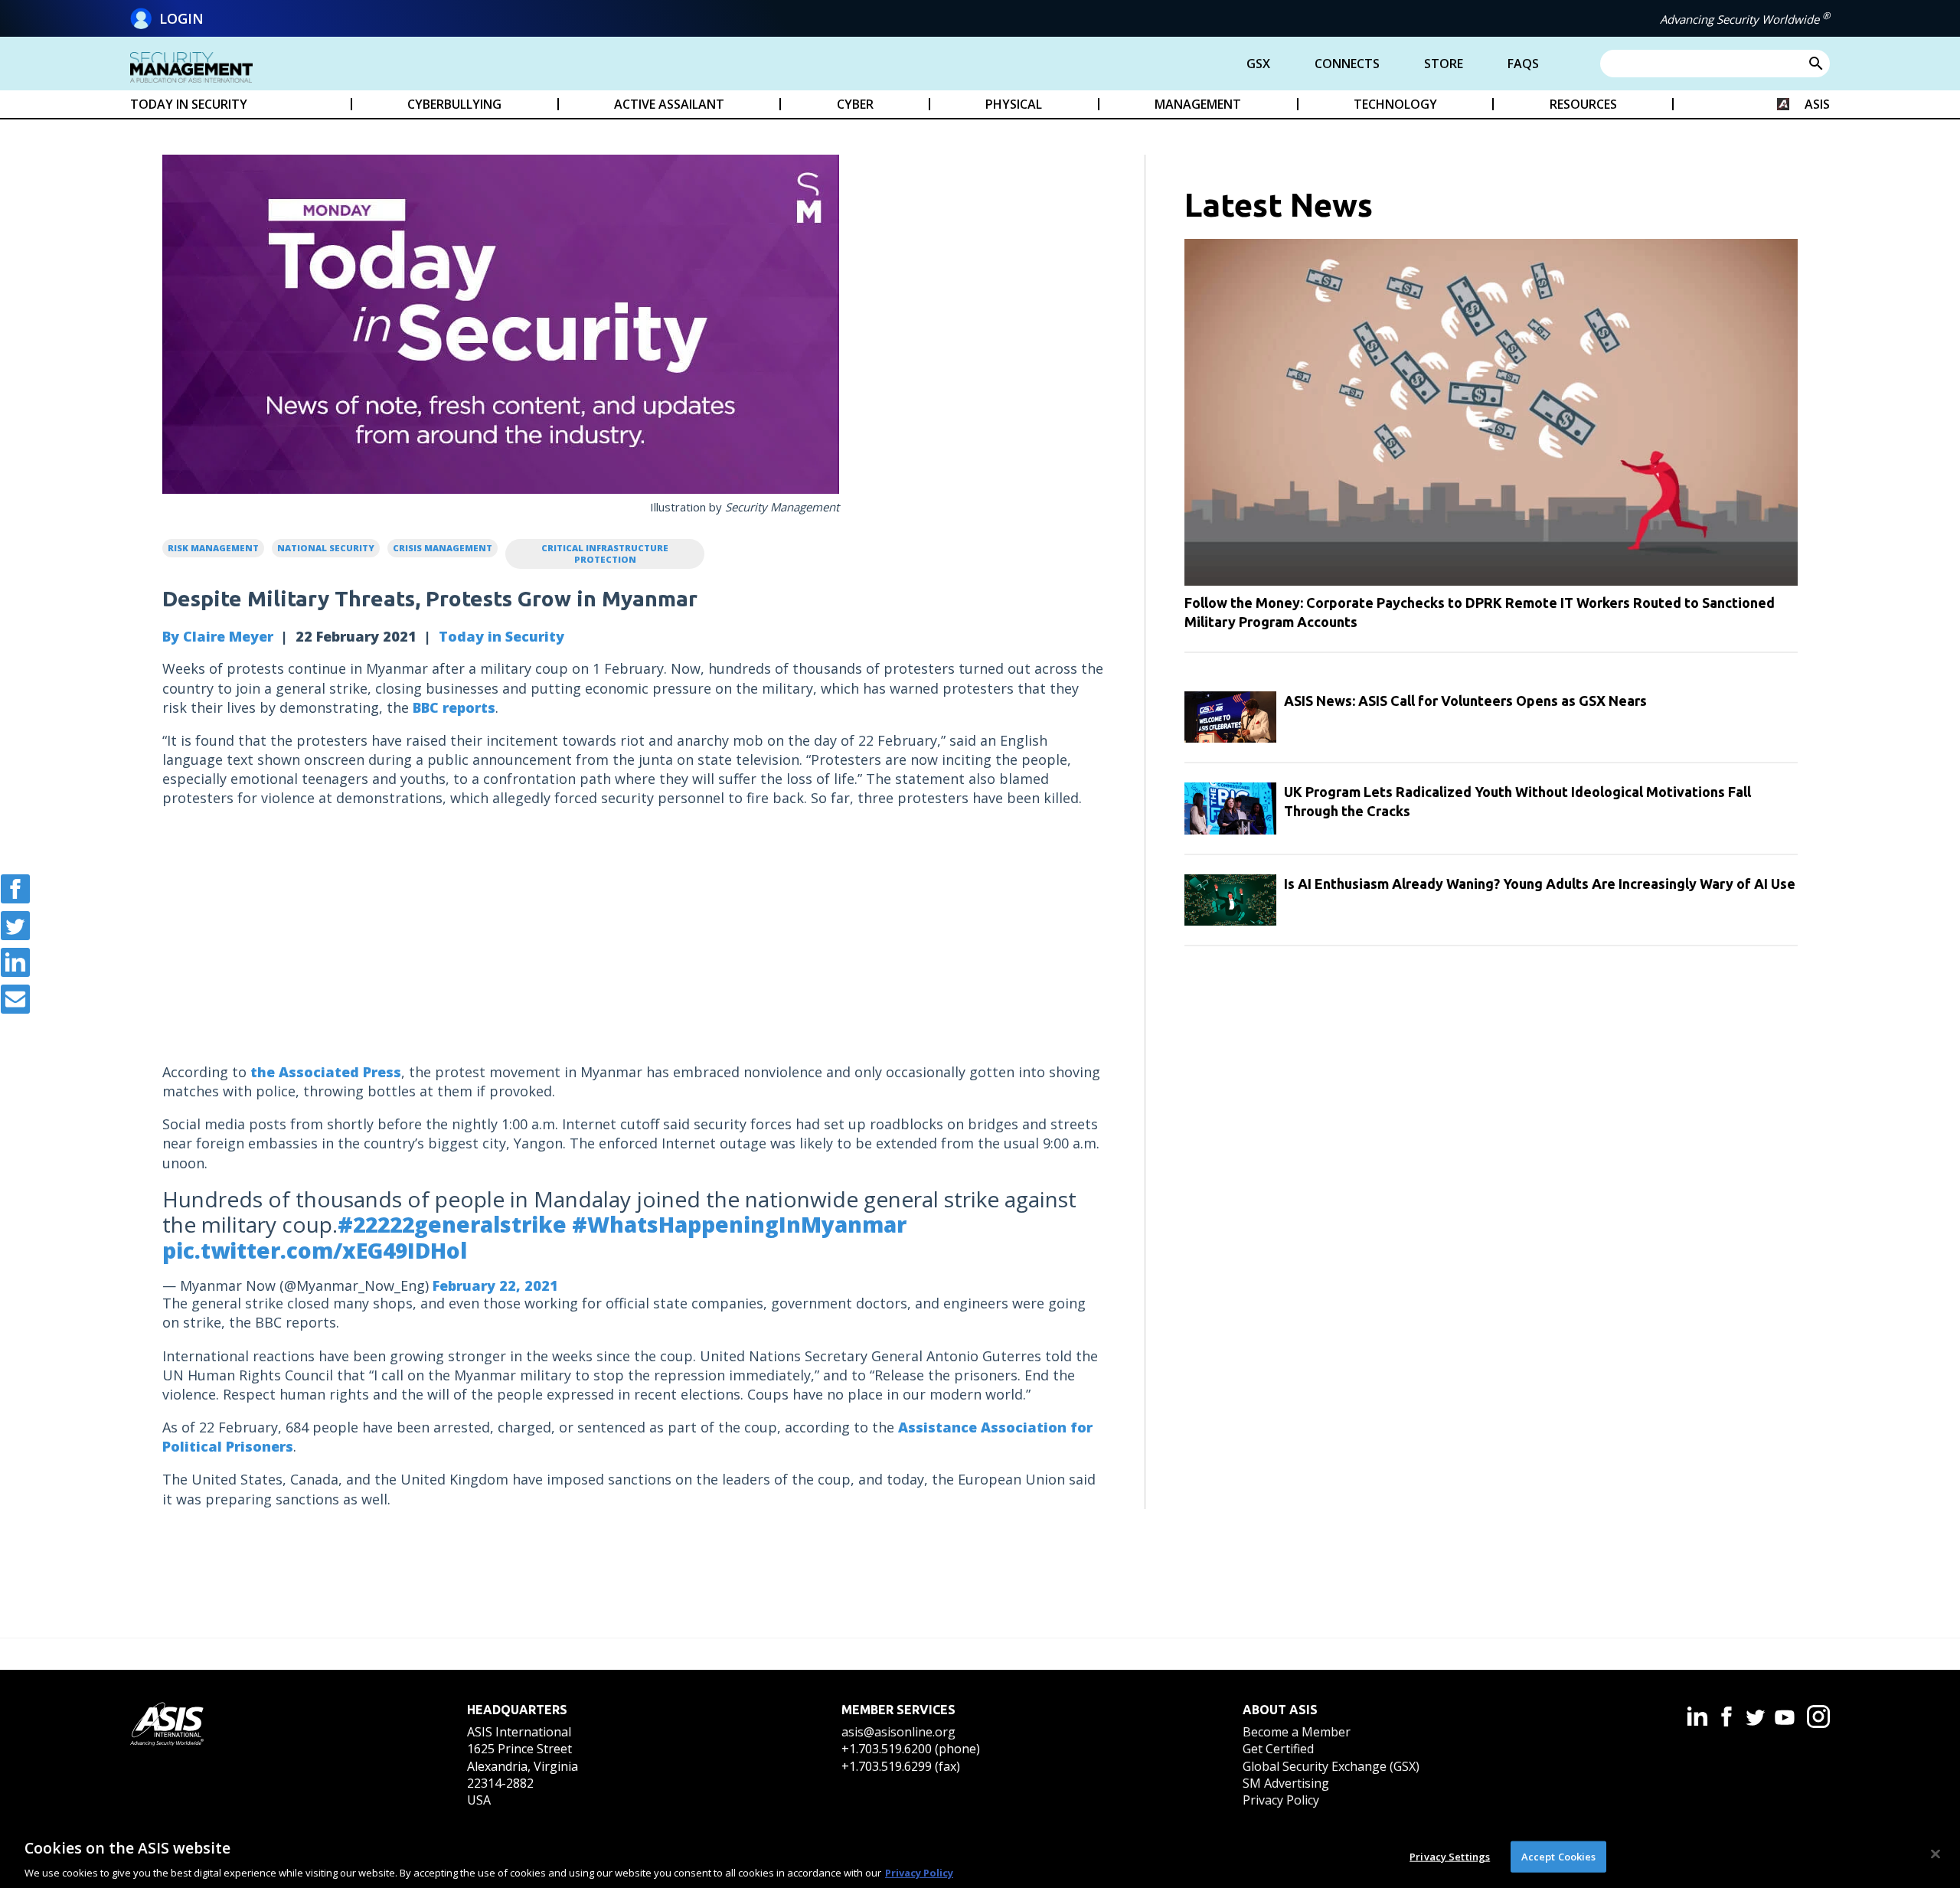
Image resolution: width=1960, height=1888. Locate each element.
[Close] (1935, 1854)
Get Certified (1278, 1749)
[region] (980, 1856)
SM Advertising (1286, 1783)
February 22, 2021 (495, 1285)
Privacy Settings (1450, 1856)
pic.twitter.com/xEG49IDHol (315, 1250)
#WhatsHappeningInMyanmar (739, 1224)
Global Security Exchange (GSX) (1331, 1766)
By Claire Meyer (218, 636)
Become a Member (1297, 1732)
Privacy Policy (1281, 1800)
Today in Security (501, 636)
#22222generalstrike (452, 1224)
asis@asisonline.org (898, 1732)
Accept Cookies (1559, 1856)
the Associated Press (326, 1072)
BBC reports (454, 707)
